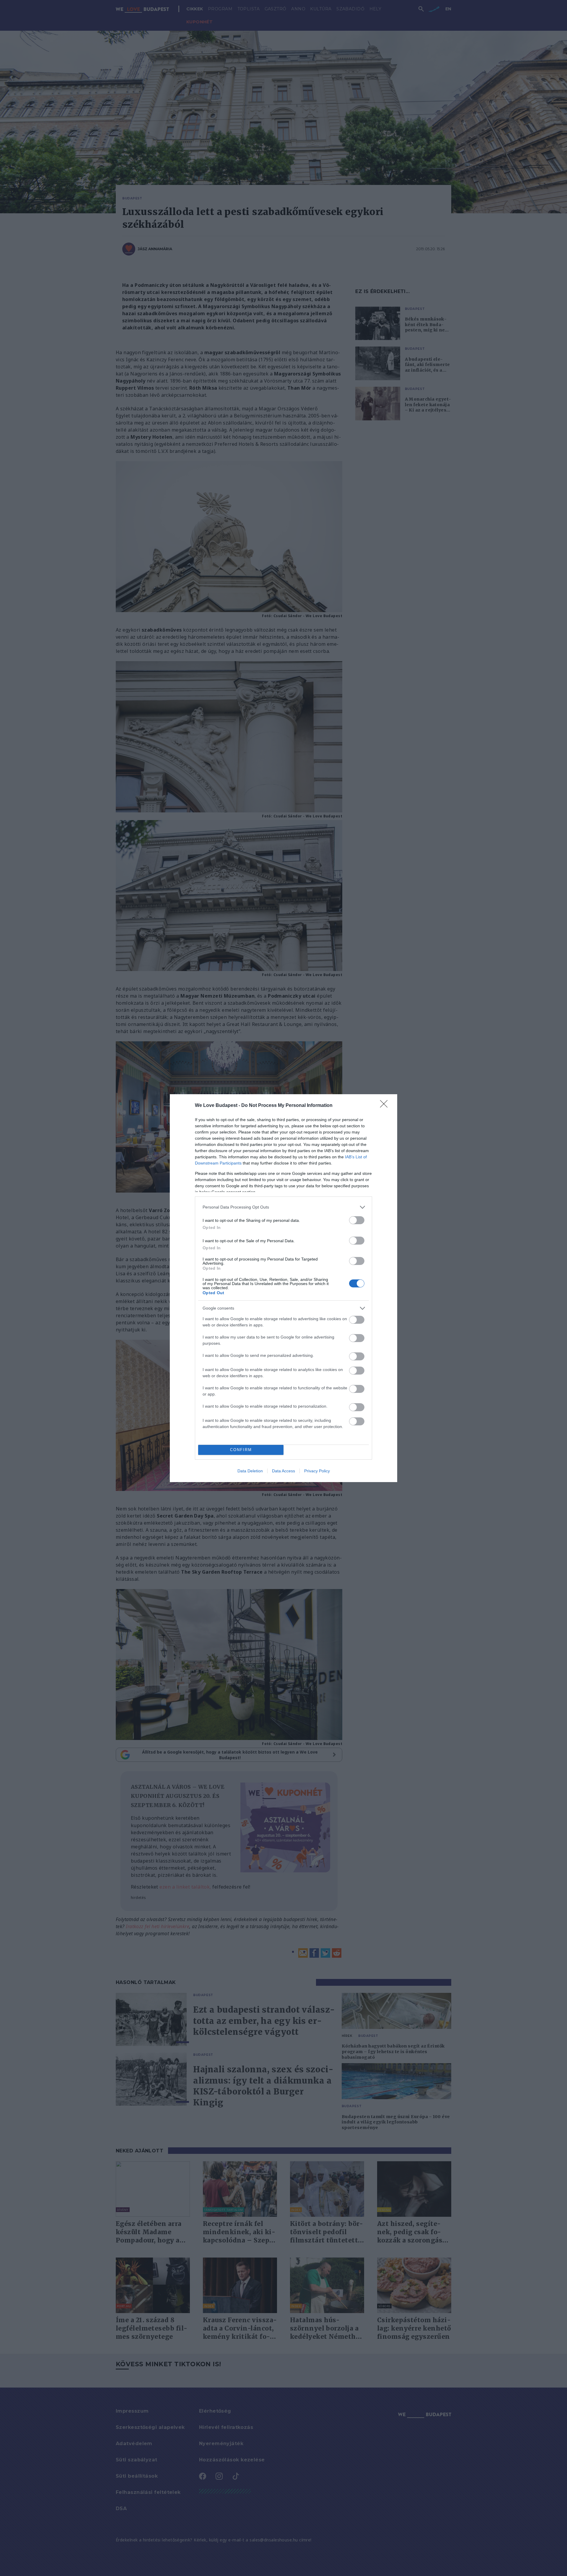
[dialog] (283, 1288)
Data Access (283, 1471)
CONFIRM (241, 1450)
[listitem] (283, 1207)
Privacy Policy (317, 1471)
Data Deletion (250, 1471)
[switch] (357, 1220)
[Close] (386, 1106)
